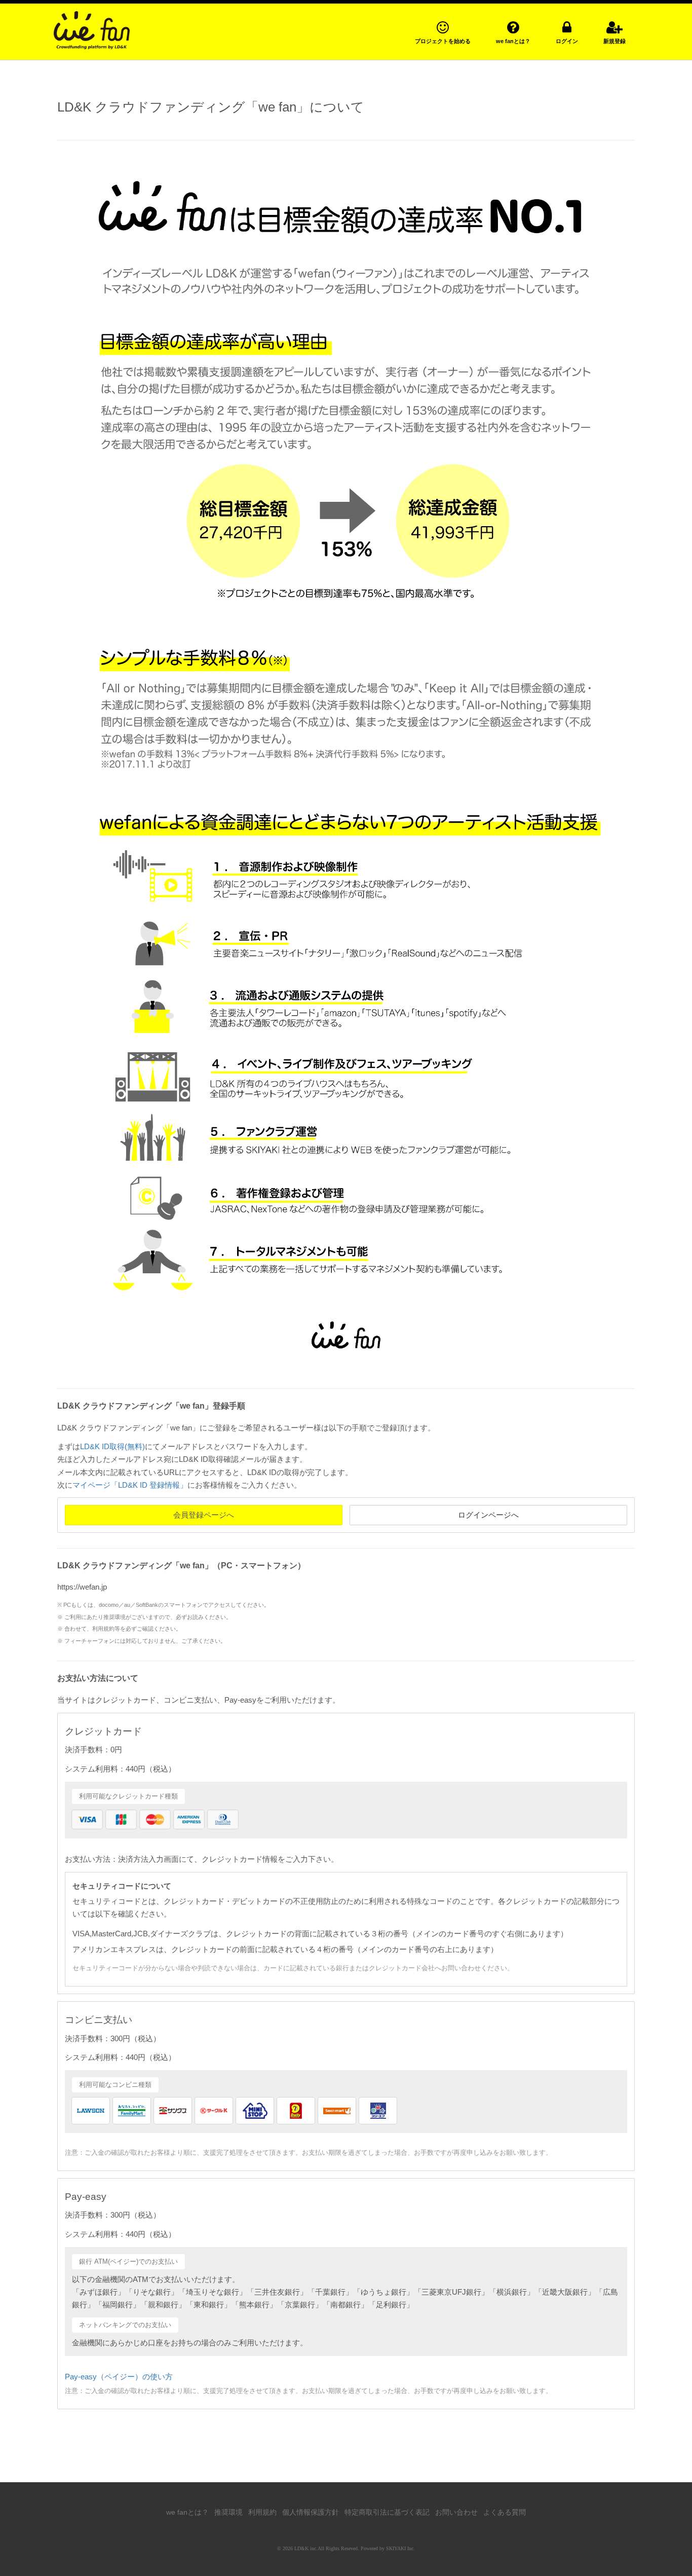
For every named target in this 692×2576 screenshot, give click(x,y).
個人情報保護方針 (311, 2512)
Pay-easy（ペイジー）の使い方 (119, 2377)
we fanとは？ (187, 2512)
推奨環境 (228, 2512)
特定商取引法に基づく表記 (387, 2512)
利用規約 (262, 2512)
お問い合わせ (456, 2512)
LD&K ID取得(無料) (112, 1446)
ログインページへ (488, 1515)
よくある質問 (505, 2512)
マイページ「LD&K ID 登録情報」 (130, 1485)
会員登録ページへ (204, 1515)
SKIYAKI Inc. (400, 2548)
